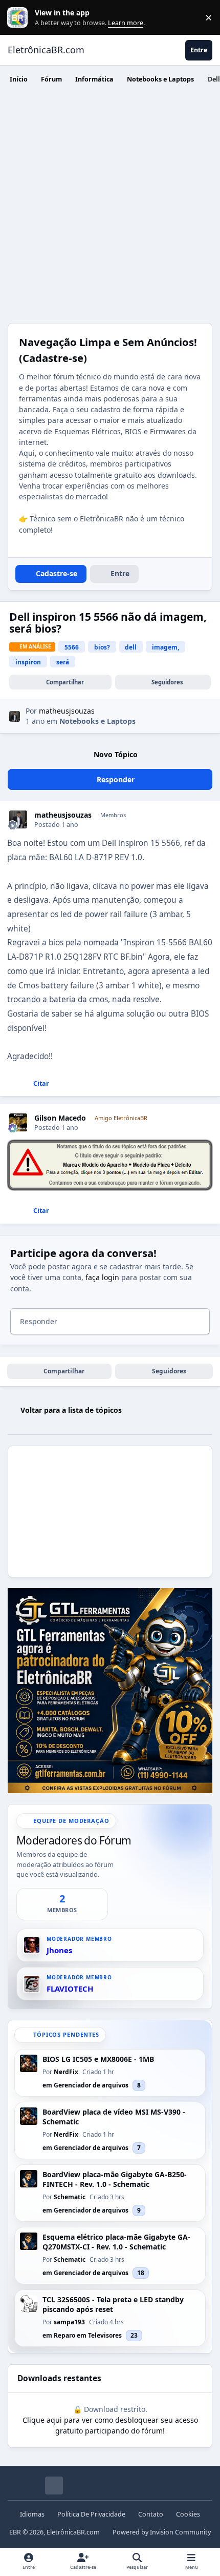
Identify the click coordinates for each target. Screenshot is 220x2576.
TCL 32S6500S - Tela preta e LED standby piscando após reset (113, 2305)
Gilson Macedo (60, 1118)
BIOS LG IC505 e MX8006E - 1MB (98, 2059)
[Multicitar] (10, 1084)
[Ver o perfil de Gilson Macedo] (18, 1122)
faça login (102, 1277)
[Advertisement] (110, 208)
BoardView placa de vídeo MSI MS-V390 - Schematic (114, 2117)
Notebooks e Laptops (97, 721)
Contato (151, 2514)
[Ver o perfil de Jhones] (32, 1945)
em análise (35, 646)
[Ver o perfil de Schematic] (29, 2179)
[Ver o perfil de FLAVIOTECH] (32, 1984)
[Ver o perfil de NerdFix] (29, 2063)
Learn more (20, 18)
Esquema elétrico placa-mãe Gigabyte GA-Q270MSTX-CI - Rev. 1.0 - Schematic (116, 2242)
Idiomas (32, 2514)
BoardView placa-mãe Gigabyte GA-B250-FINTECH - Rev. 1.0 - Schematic (115, 2179)
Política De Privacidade (91, 2514)
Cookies (188, 2514)
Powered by (162, 2532)
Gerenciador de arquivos (91, 2085)
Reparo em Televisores (88, 2335)
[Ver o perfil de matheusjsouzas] (15, 716)
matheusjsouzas (63, 815)
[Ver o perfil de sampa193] (29, 2304)
